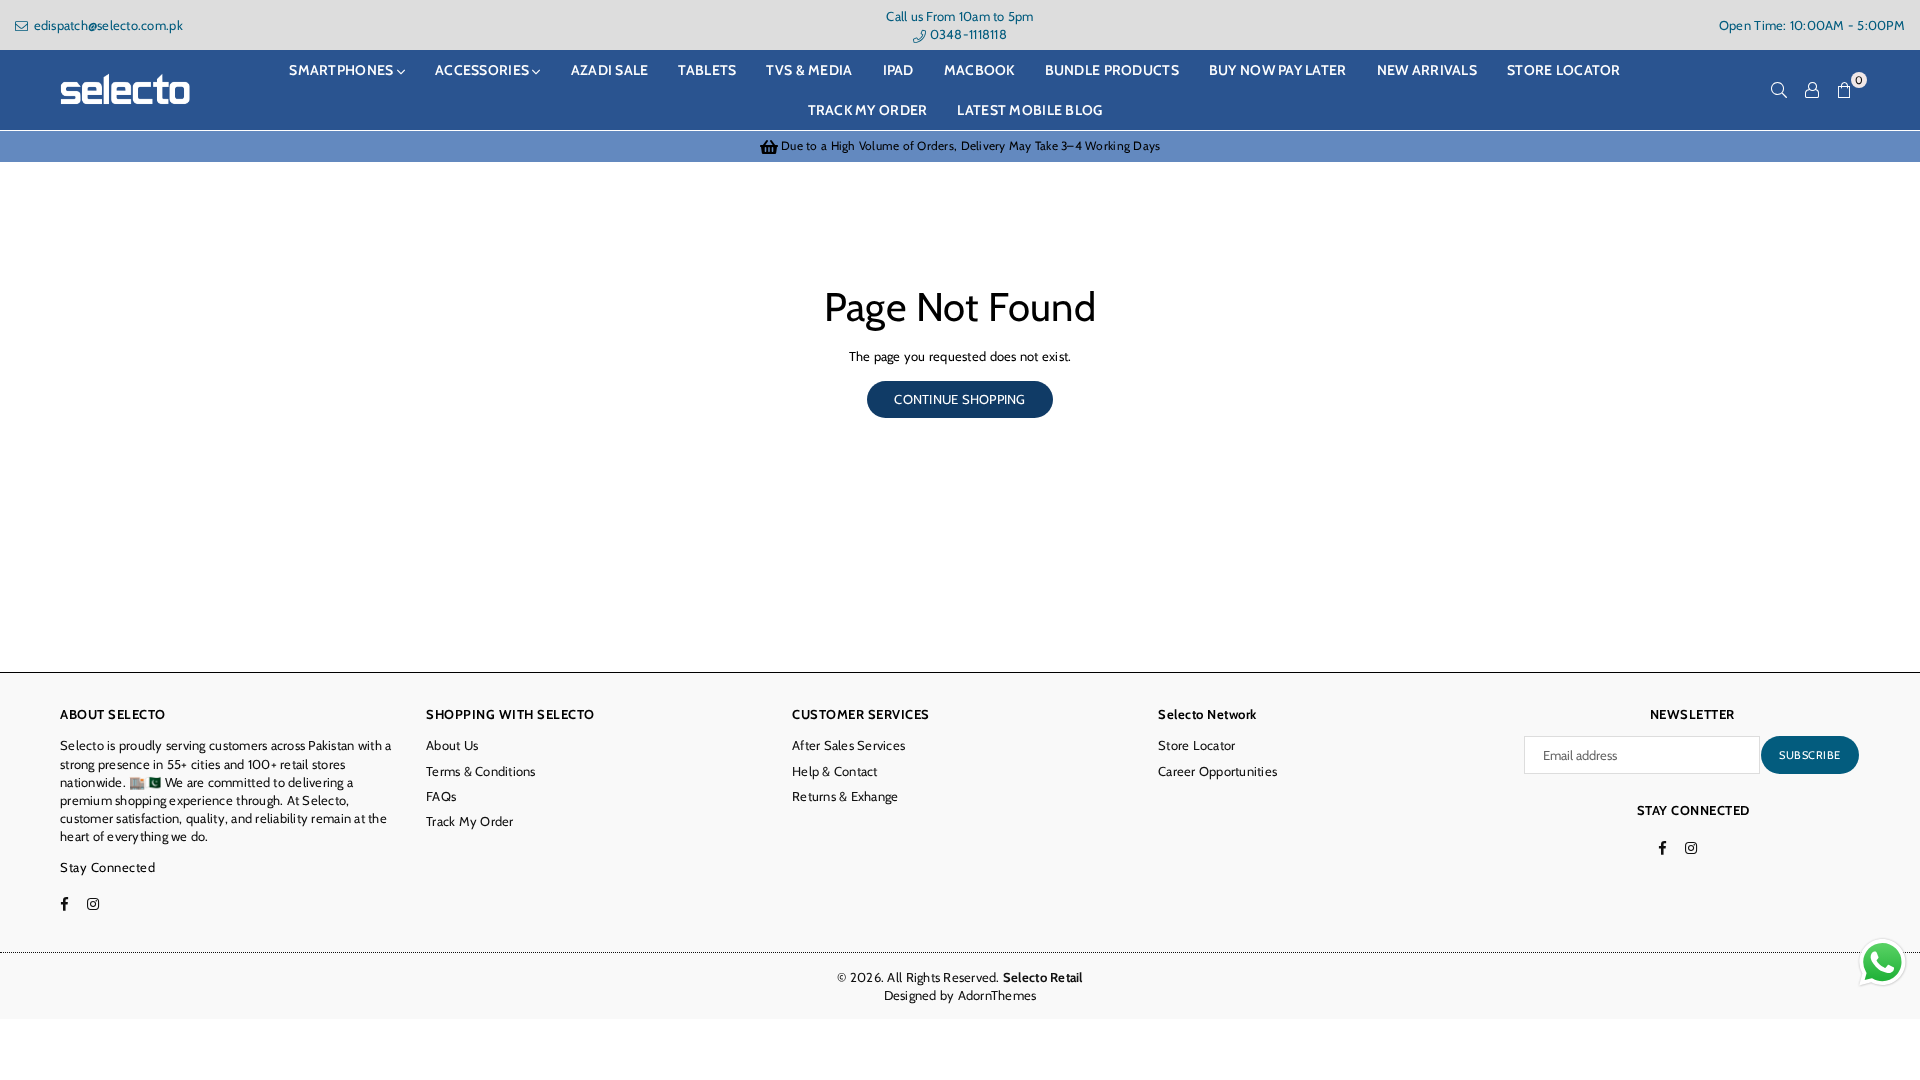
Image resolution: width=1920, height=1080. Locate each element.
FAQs (441, 796)
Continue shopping (959, 399)
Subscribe (1810, 755)
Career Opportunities (1217, 771)
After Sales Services (848, 745)
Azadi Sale (610, 70)
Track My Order (868, 110)
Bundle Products (1112, 70)
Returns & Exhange (845, 796)
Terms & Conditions (481, 771)
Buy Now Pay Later (1278, 70)
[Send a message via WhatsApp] (1882, 962)
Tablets (707, 70)
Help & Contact (835, 771)
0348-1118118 (966, 34)
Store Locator (1196, 745)
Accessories (483, 70)
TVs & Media (809, 70)
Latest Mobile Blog (1029, 110)
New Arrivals (1427, 70)
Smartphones (342, 70)
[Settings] (1812, 90)
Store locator (1564, 70)
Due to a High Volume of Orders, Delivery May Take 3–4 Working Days (969, 145)
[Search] (1779, 90)
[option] (960, 146)
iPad (898, 70)
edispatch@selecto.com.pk (106, 25)
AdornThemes (997, 995)
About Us (452, 745)
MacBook (979, 70)
